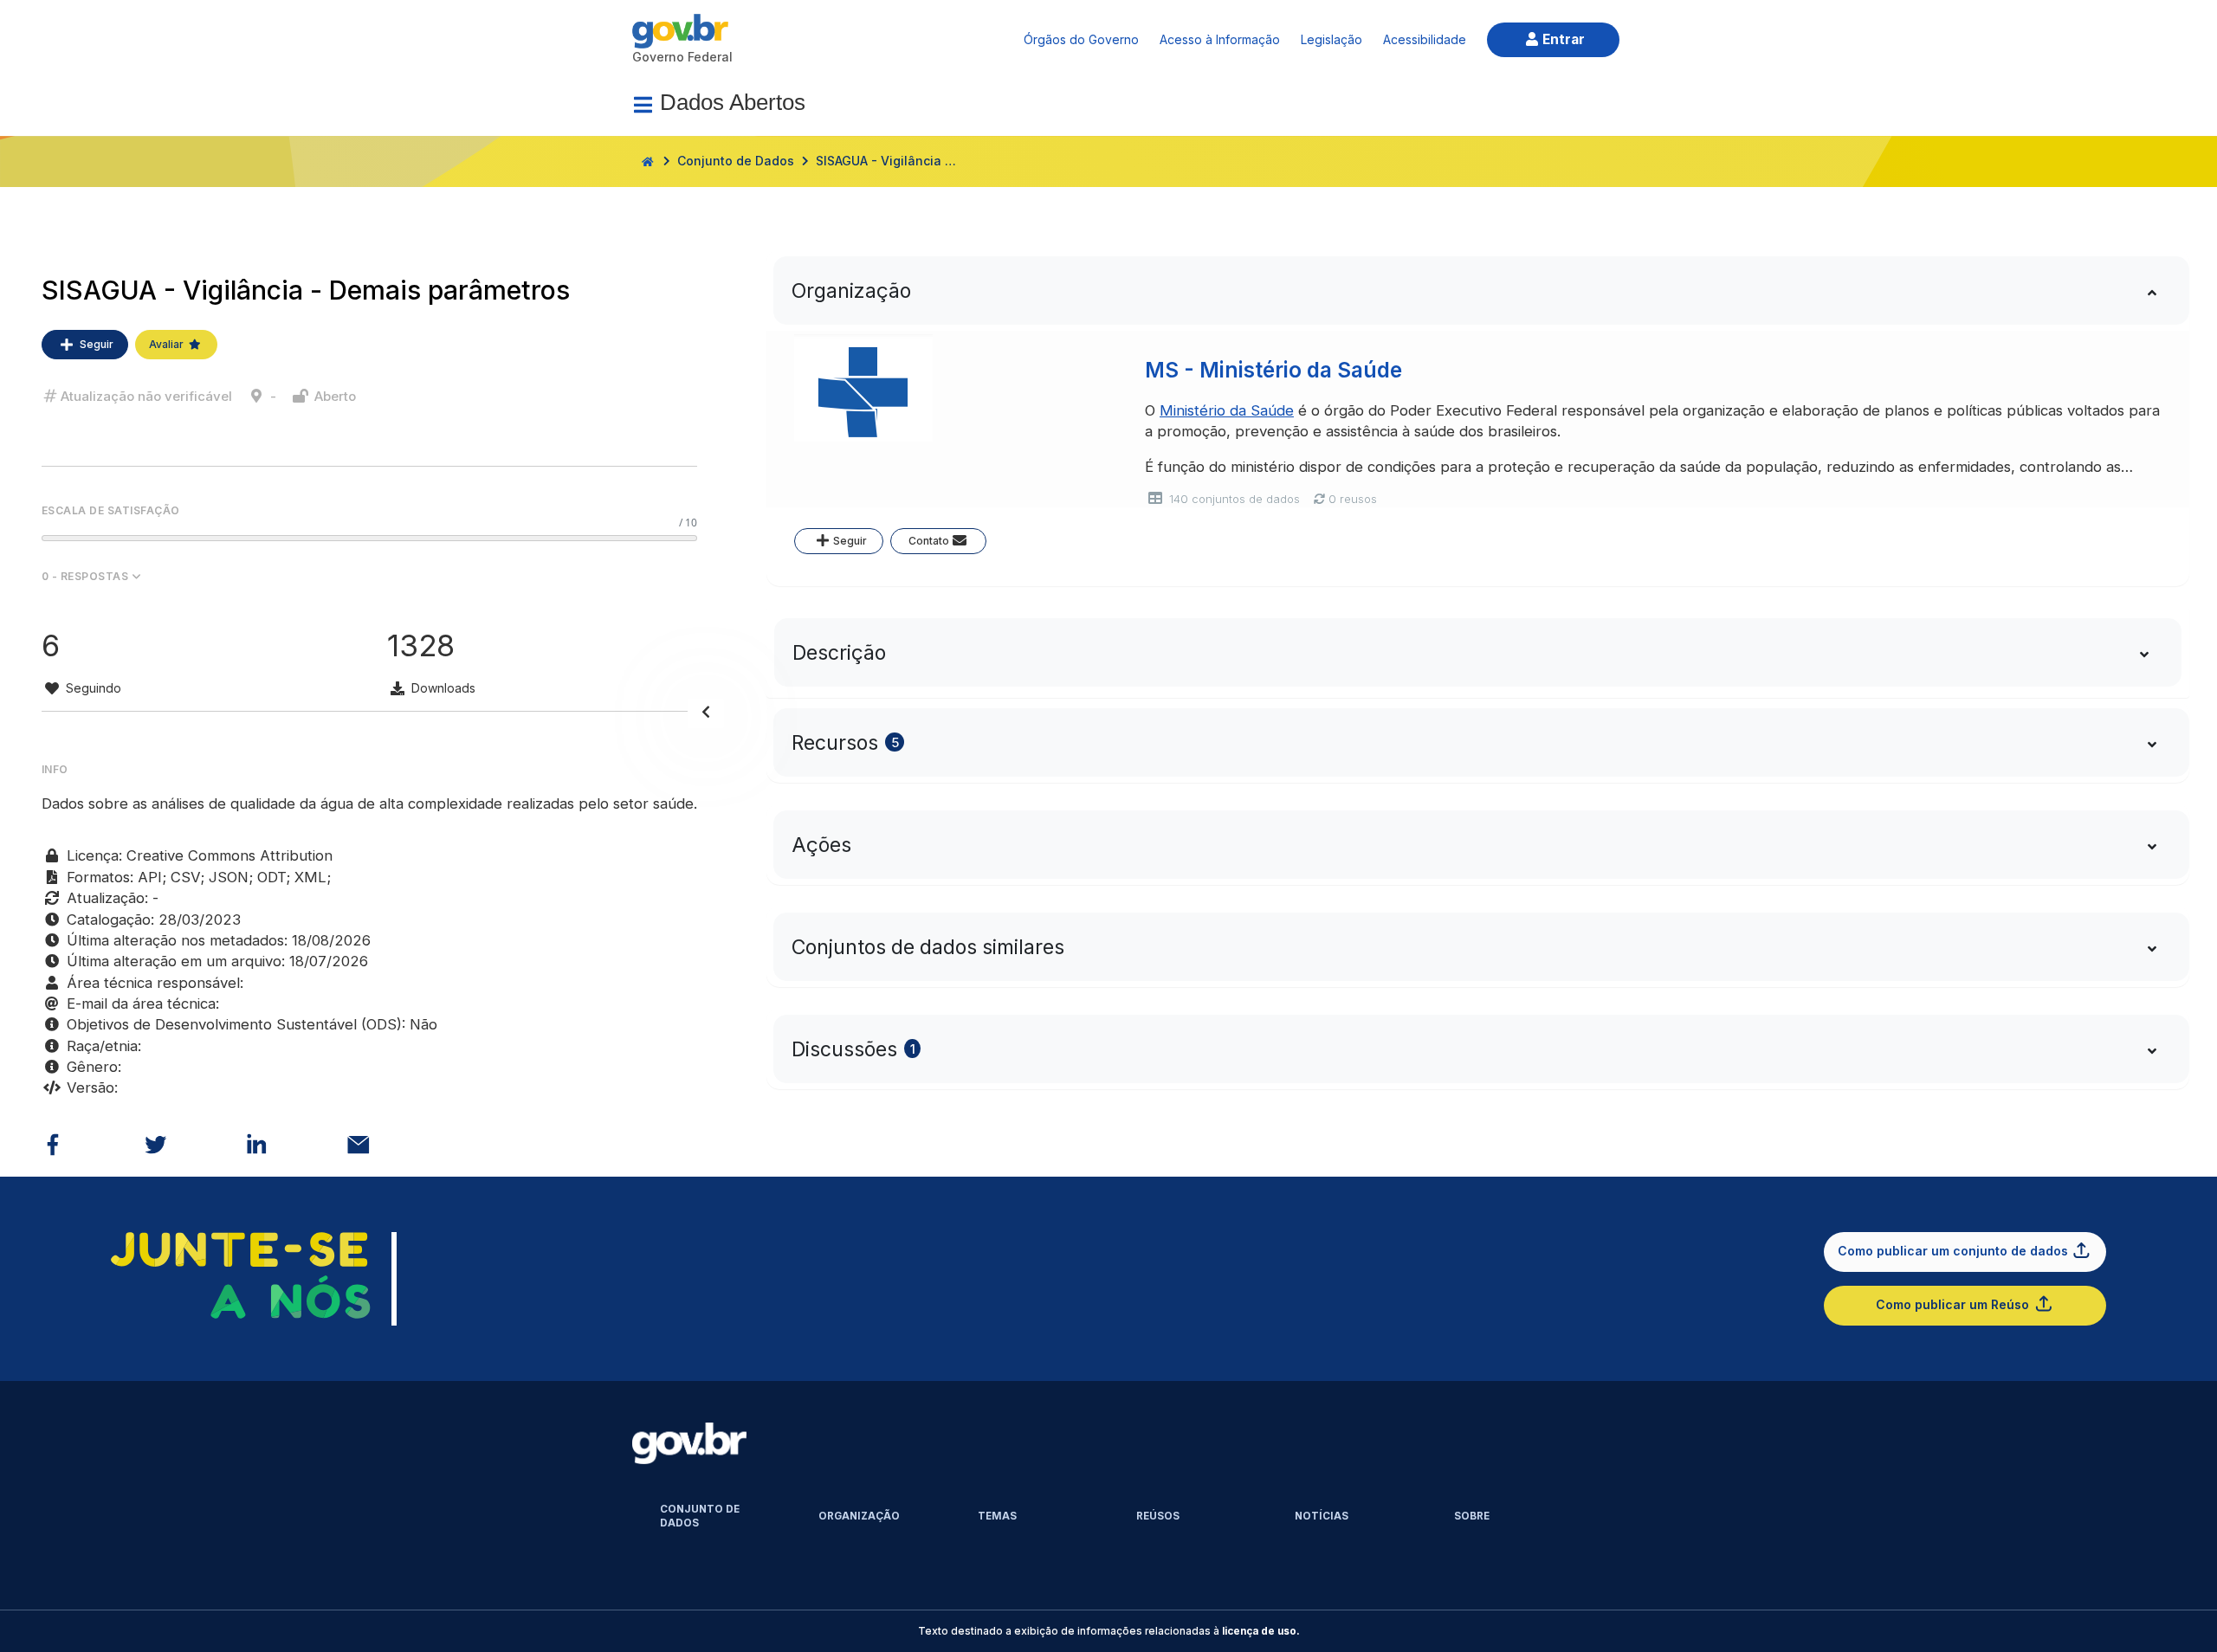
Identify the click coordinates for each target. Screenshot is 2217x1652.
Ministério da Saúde (1227, 410)
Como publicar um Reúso (1952, 1304)
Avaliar (166, 344)
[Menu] (643, 105)
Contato (929, 541)
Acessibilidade (1425, 39)
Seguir (97, 344)
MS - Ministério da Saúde (1273, 370)
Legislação (1331, 39)
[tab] (1478, 290)
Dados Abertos (733, 102)
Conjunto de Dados (736, 161)
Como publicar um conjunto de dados (1953, 1251)
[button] (369, 577)
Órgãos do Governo (1081, 39)
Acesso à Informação (1220, 39)
